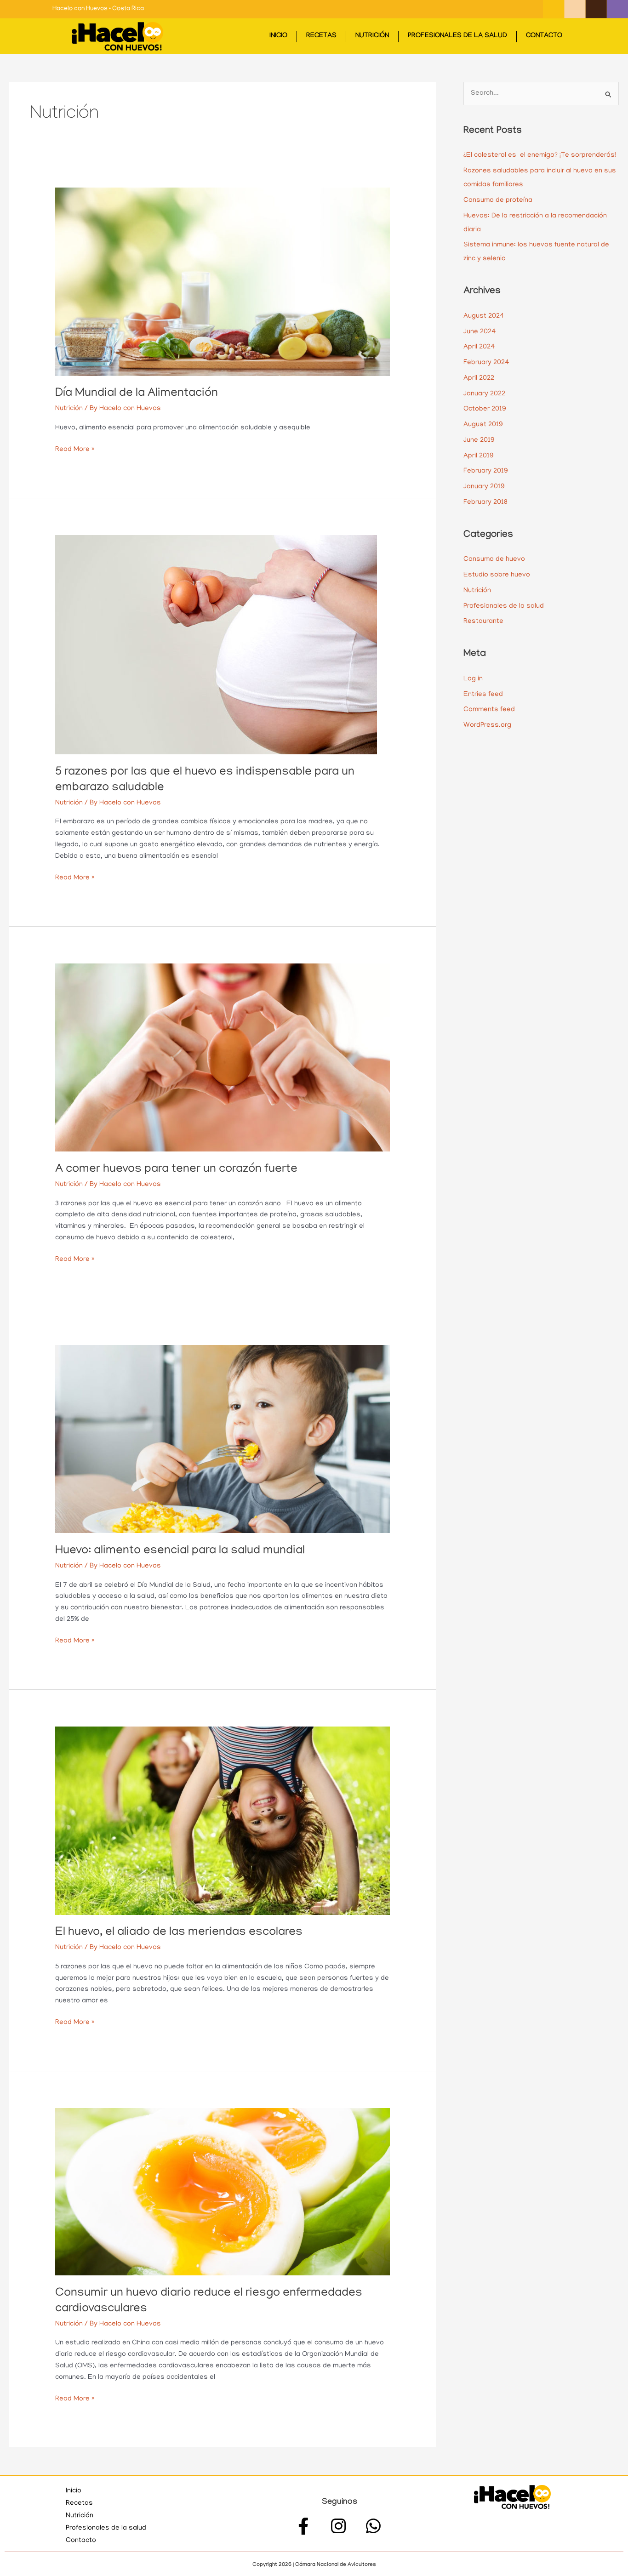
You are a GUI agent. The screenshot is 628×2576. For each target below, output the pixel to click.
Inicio (278, 36)
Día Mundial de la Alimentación (137, 394)
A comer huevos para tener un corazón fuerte (176, 1170)
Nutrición (372, 36)
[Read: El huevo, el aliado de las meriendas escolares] (223, 1821)
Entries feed (483, 695)
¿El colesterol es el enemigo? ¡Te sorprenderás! (540, 155)
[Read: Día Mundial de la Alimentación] (223, 282)
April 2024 (479, 347)
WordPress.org (487, 725)
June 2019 (479, 440)
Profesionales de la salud (457, 36)
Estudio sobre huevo (497, 575)
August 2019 (483, 425)
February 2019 (486, 471)
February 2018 (485, 502)
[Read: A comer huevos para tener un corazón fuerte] (223, 1058)
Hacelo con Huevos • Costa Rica (98, 9)
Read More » (75, 449)
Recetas (321, 36)
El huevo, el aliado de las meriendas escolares (179, 1933)
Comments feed (489, 710)
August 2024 (484, 316)
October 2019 (485, 409)
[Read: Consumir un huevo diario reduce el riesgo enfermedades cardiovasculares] (223, 2192)
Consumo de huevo (494, 559)
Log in (473, 679)
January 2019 (484, 487)
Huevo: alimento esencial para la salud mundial (180, 1551)
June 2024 (480, 332)
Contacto (544, 36)
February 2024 (486, 363)
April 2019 (479, 456)
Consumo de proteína (498, 200)
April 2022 (479, 378)
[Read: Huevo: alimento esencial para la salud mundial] (223, 1439)
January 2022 (484, 394)
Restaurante (483, 621)
